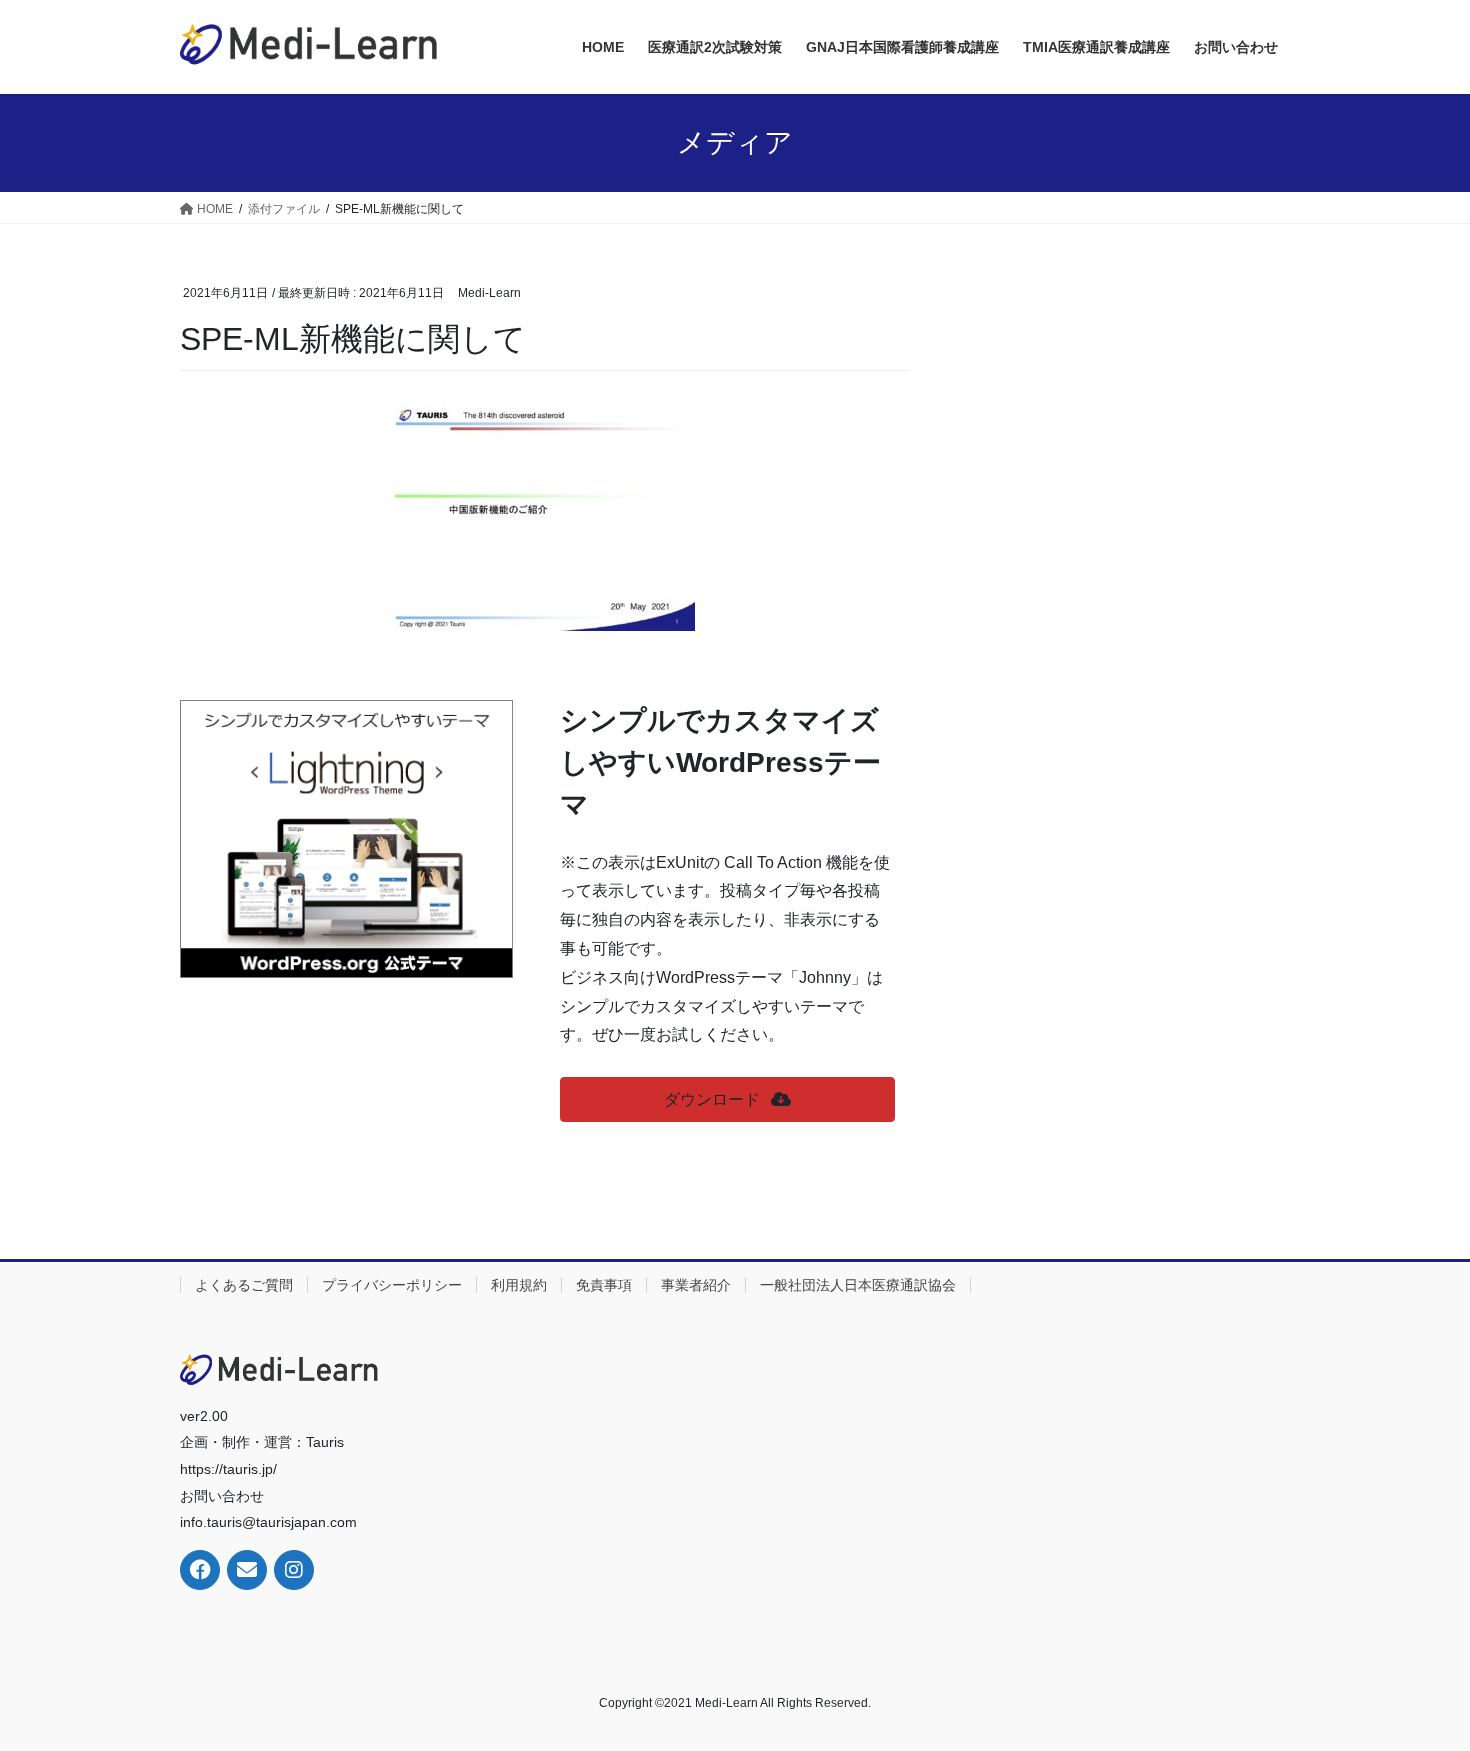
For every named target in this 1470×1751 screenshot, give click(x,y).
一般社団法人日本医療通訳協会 (858, 1285)
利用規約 (519, 1285)
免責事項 (604, 1285)
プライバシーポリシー (392, 1285)
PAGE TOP (1417, 1680)
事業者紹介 (696, 1285)
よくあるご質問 (244, 1285)
